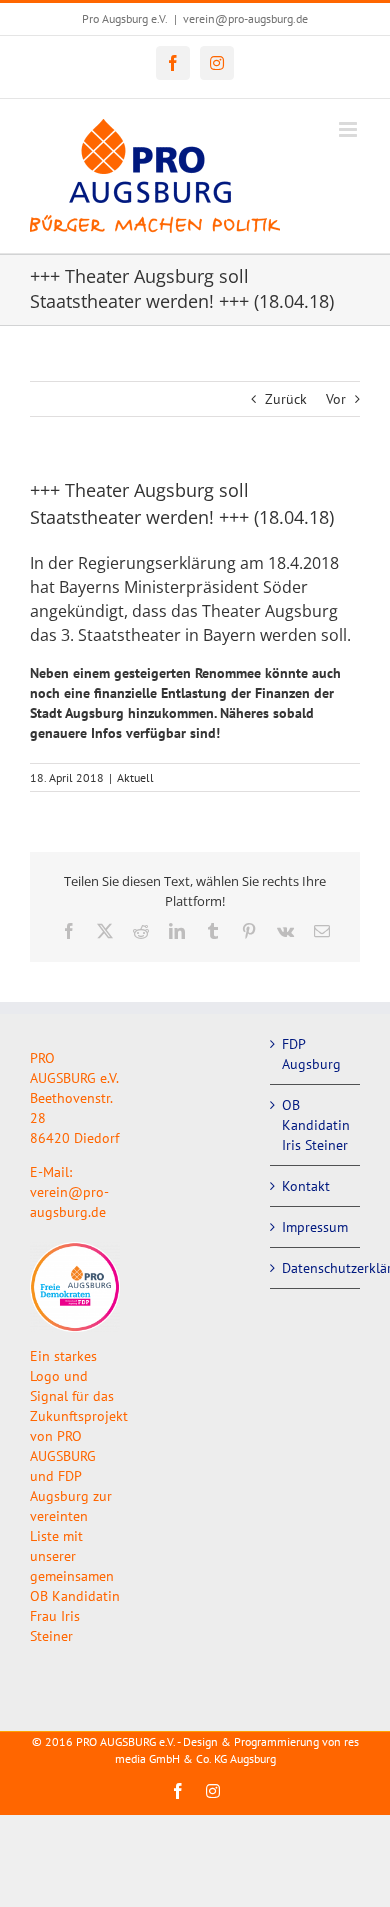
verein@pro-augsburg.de (245, 18)
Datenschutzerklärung (316, 1268)
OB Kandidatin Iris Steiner (316, 1125)
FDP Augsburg (311, 1054)
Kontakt (306, 1186)
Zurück (286, 399)
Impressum (315, 1227)
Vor (336, 399)
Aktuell (135, 777)
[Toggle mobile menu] (349, 129)
